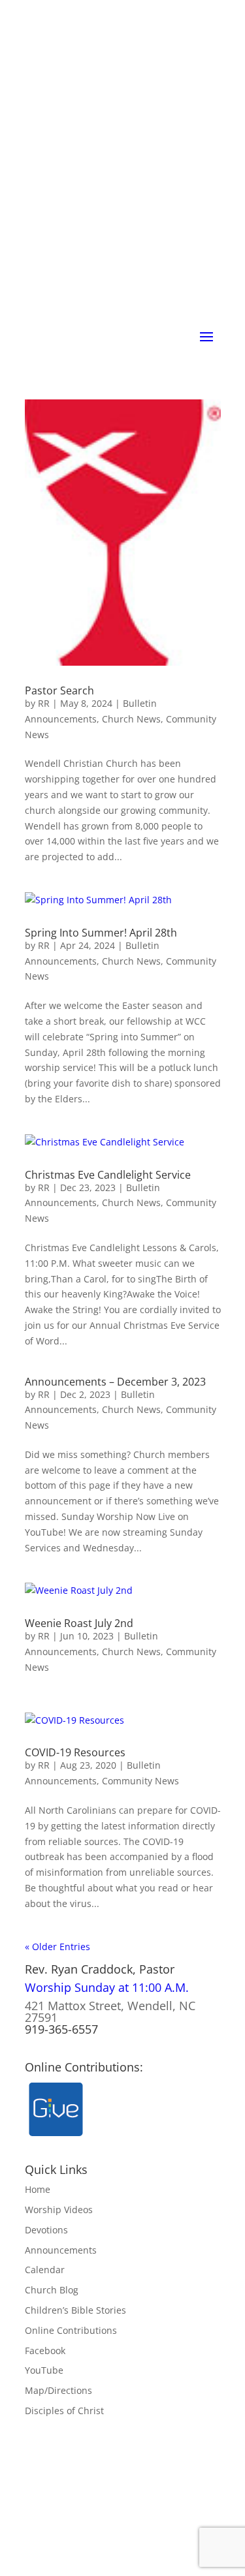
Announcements (61, 2250)
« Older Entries (57, 1947)
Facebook (45, 2351)
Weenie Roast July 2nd (79, 1623)
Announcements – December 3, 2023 (115, 1382)
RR (44, 703)
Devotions (46, 2230)
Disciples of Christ (64, 2411)
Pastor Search (59, 691)
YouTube (44, 2370)
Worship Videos (59, 2210)
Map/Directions (58, 2390)
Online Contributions (71, 2330)
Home (38, 2189)
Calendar (45, 2270)
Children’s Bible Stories (75, 2310)
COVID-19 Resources (75, 1752)
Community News (140, 1781)
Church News (131, 719)
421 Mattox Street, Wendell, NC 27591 (110, 2011)
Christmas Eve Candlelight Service (108, 1175)
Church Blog (52, 2290)
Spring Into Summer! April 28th (101, 933)
